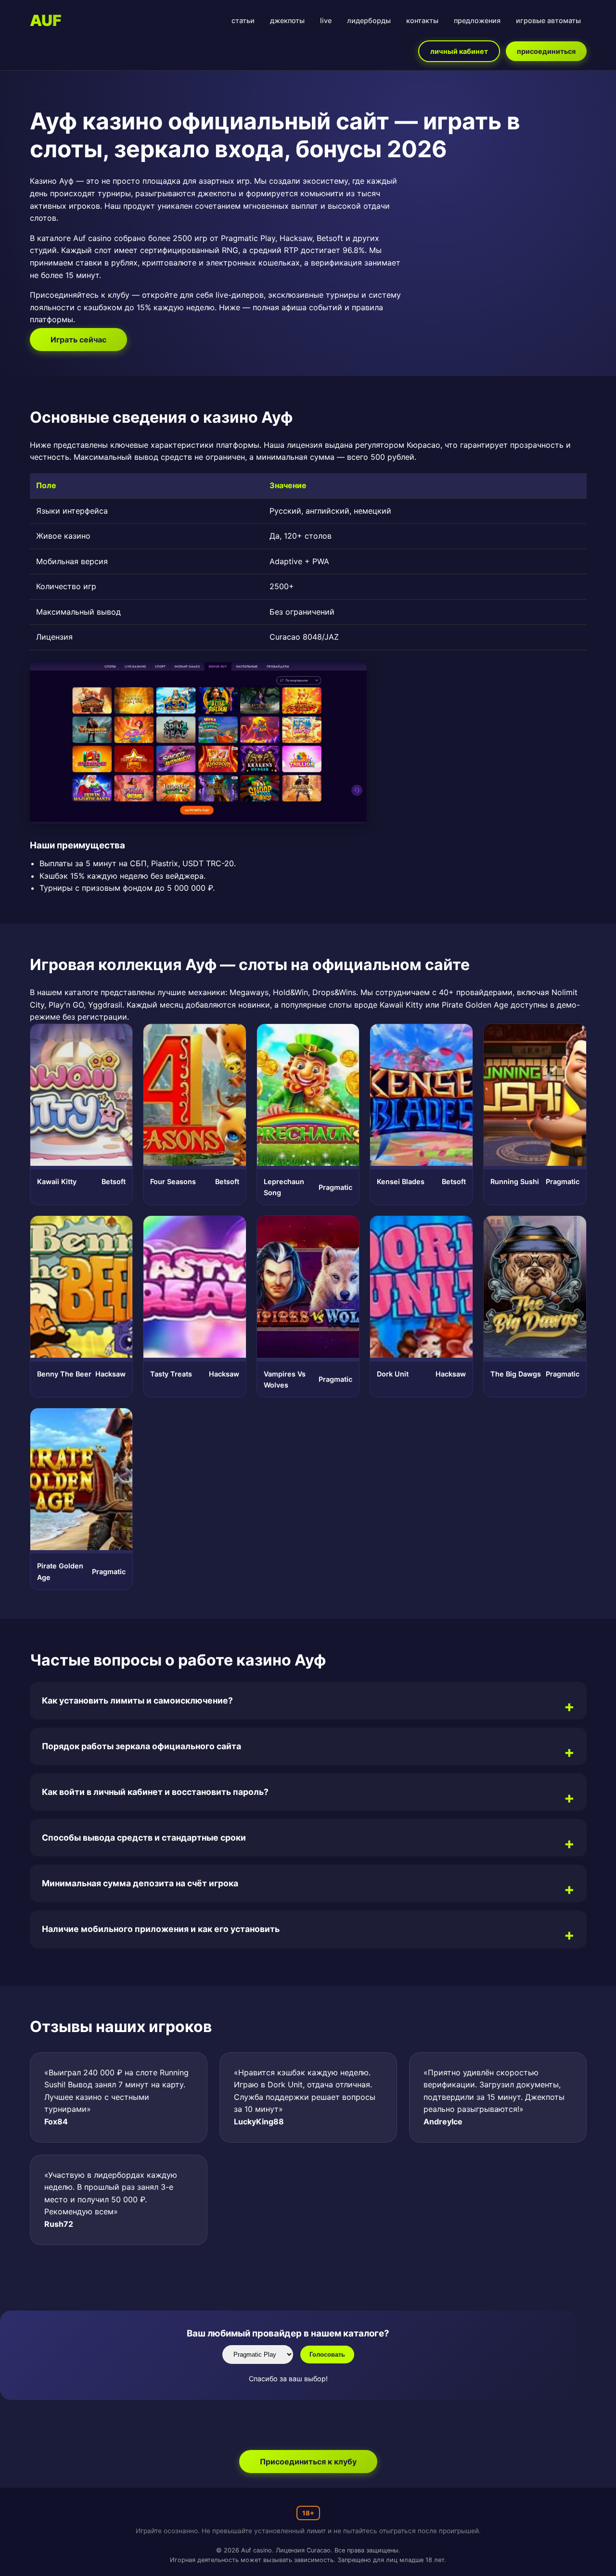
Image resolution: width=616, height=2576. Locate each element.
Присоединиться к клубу (308, 2462)
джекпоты (287, 20)
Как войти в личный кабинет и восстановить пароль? (155, 1792)
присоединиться (546, 51)
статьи (243, 20)
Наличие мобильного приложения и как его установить (161, 1929)
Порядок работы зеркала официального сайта (141, 1746)
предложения (477, 20)
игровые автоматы (548, 20)
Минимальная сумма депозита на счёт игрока (140, 1883)
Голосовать (327, 2355)
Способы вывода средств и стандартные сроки (144, 1837)
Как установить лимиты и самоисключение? (137, 1700)
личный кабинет (459, 51)
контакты (422, 20)
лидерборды (369, 20)
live (326, 20)
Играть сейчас (78, 340)
